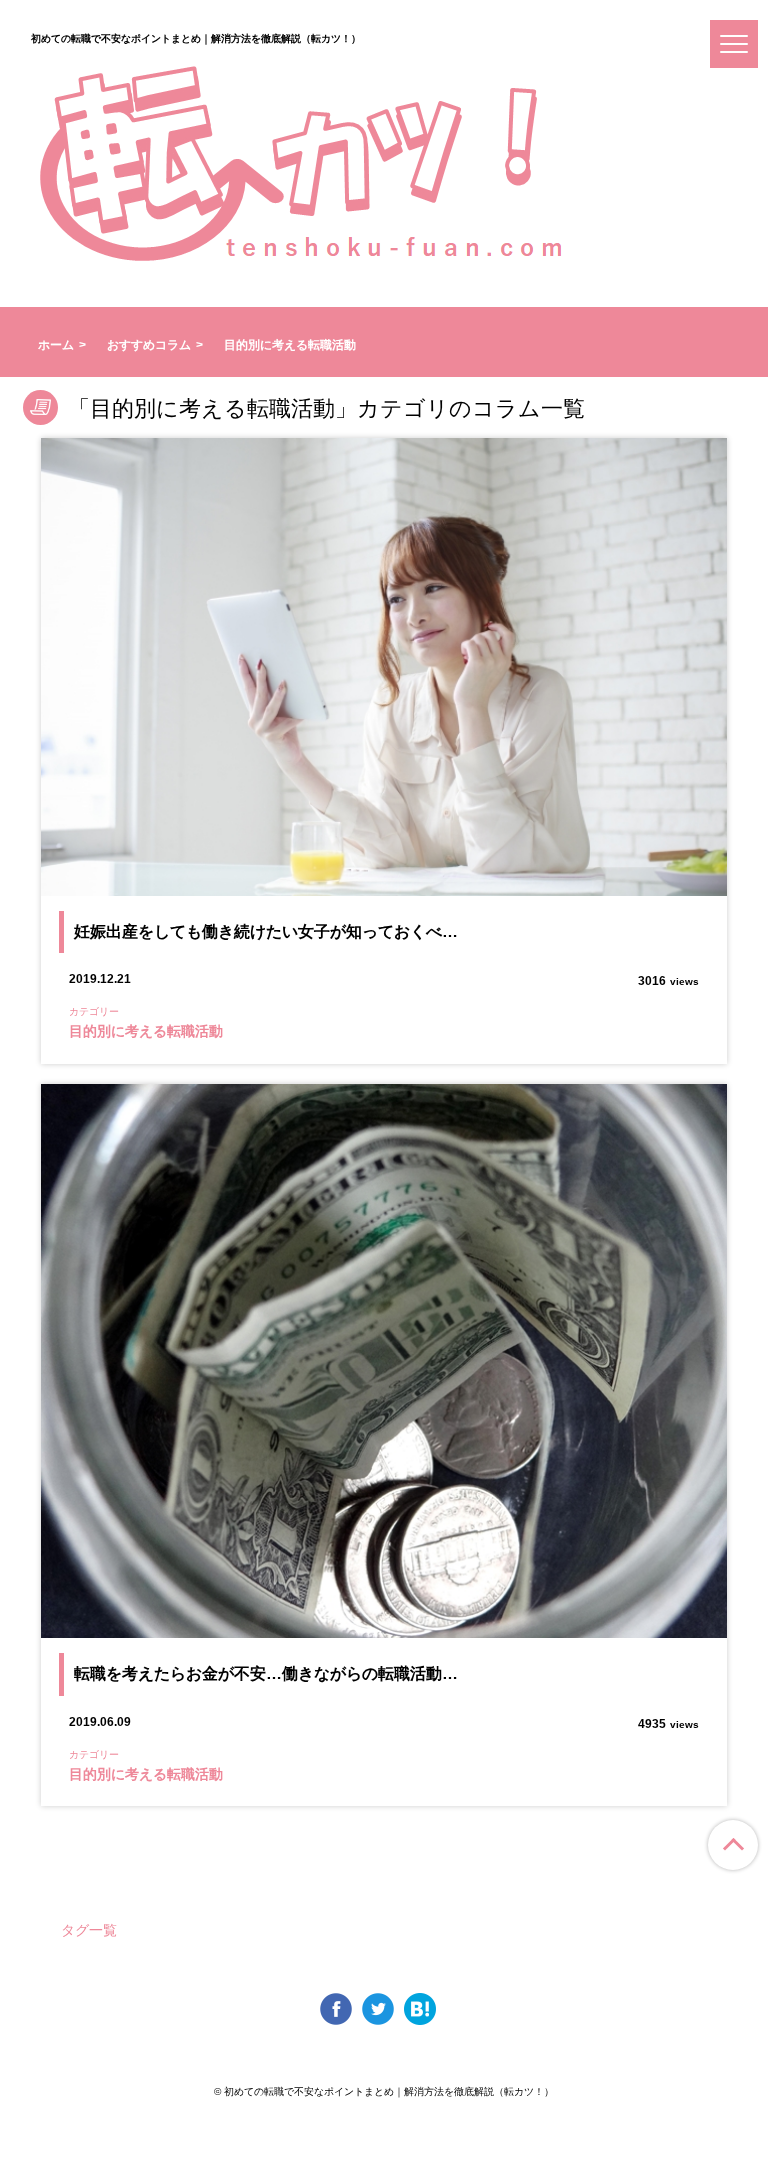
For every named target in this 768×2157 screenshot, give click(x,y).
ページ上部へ (733, 1845)
